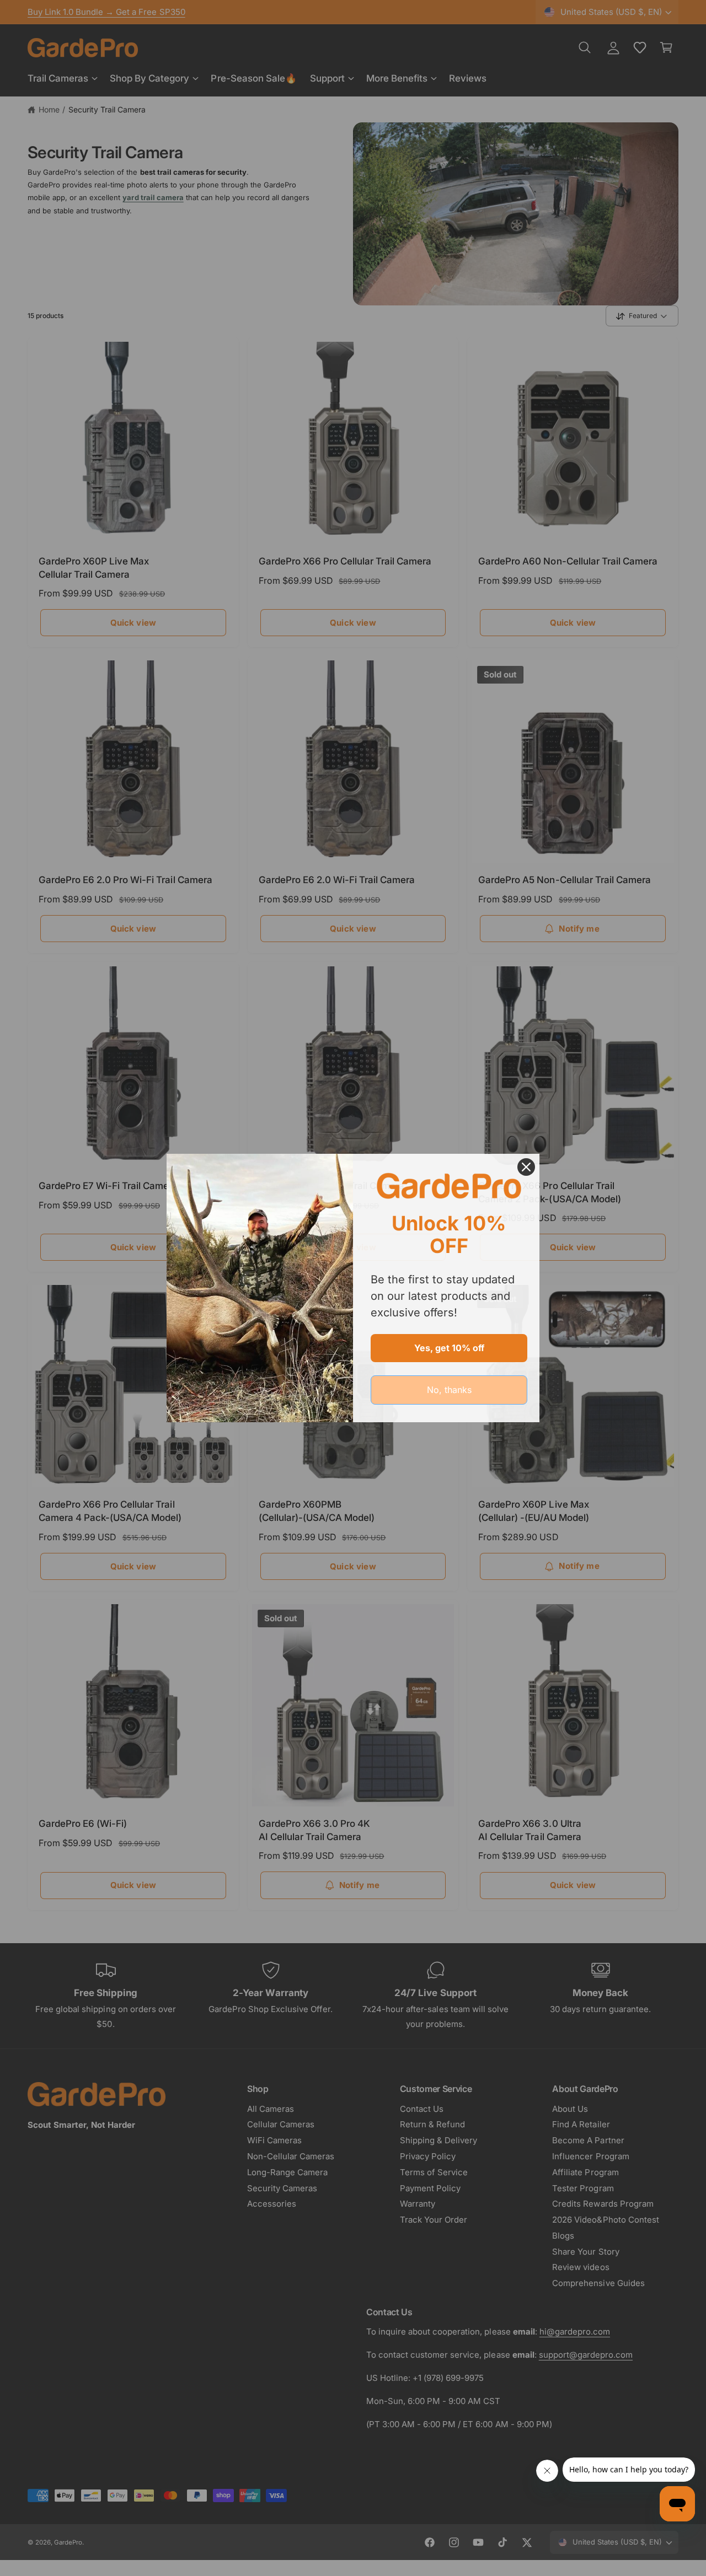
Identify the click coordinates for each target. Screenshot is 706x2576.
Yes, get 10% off (449, 1348)
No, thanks (449, 1390)
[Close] (526, 1167)
